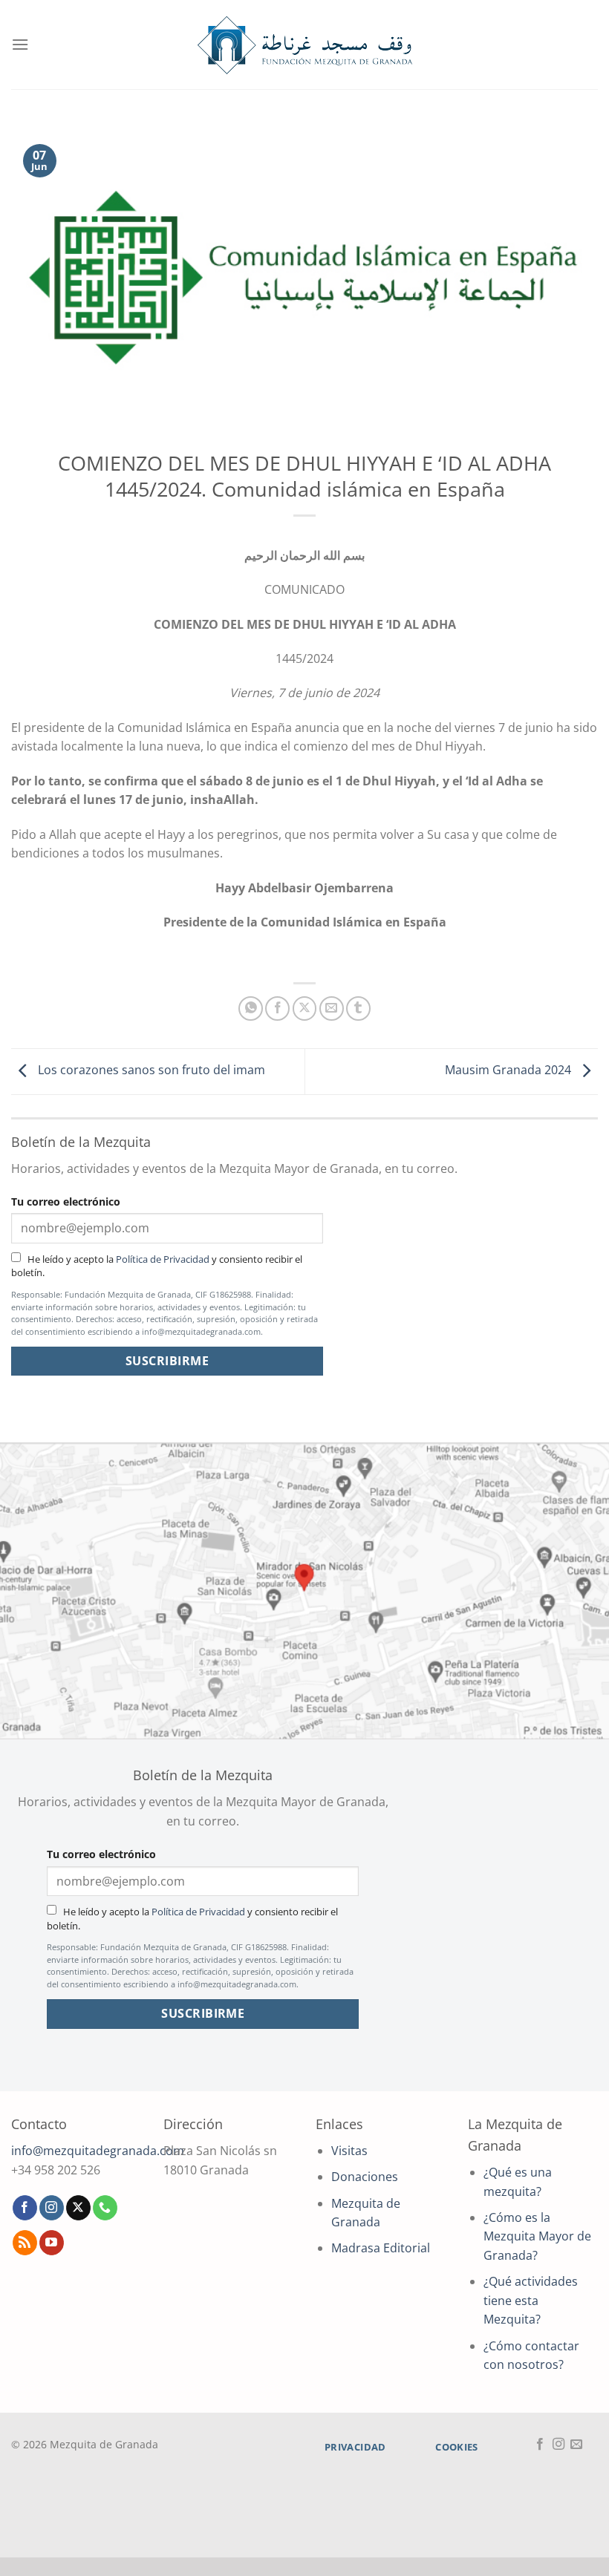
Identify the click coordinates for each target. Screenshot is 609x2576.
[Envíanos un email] (576, 2445)
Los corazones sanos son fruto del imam (150, 1070)
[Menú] (20, 44)
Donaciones (365, 2177)
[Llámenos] (105, 2208)
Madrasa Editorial (381, 2248)
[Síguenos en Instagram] (52, 2208)
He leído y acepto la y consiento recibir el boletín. (157, 1266)
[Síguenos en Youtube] (52, 2243)
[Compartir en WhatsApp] (251, 1009)
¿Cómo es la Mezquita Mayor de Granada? (537, 2236)
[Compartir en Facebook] (277, 1009)
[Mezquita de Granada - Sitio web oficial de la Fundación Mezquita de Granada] (304, 45)
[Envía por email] (332, 1009)
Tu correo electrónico (66, 1202)
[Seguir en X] (78, 2208)
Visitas (349, 2151)
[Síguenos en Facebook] (25, 2208)
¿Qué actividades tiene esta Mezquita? (531, 2300)
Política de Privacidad (163, 1259)
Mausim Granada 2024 (509, 1070)
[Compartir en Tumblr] (358, 1009)
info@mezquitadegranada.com (98, 2151)
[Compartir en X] (305, 1009)
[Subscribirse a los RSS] (25, 2243)
